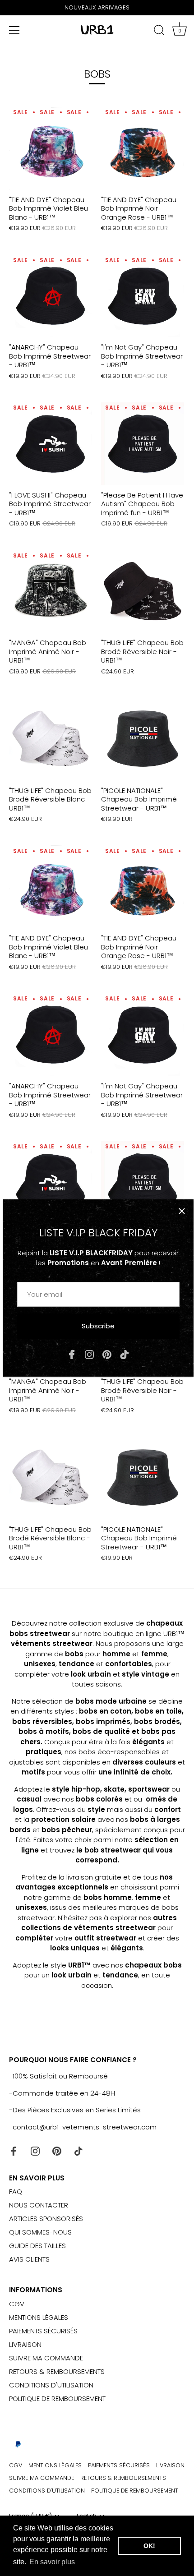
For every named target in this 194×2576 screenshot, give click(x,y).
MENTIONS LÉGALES (39, 2317)
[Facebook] (72, 1354)
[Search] (159, 32)
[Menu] (14, 30)
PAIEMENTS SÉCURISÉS (43, 2331)
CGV (17, 2304)
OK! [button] (149, 2546)
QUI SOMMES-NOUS (40, 2232)
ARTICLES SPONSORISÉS (46, 2219)
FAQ (16, 2191)
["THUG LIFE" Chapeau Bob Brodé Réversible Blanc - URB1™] (51, 739)
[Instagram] (89, 1354)
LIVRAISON (25, 2344)
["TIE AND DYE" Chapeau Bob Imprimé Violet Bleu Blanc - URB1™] (51, 148)
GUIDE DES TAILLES (37, 2246)
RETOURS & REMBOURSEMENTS (57, 2371)
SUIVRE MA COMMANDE (46, 2358)
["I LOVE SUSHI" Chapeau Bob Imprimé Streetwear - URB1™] (51, 444)
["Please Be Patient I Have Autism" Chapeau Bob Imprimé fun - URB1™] (143, 444)
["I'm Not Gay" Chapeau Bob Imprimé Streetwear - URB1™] (143, 296)
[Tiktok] (125, 1354)
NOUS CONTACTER (39, 2205)
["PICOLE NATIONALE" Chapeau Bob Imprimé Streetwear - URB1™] (143, 739)
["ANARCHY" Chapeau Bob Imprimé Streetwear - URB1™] (51, 296)
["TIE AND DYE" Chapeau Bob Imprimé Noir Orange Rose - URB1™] (143, 148)
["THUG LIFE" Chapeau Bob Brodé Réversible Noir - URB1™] (143, 591)
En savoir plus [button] (52, 2562)
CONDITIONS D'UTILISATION (51, 2385)
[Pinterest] (107, 1354)
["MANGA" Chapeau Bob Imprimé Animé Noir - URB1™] (51, 591)
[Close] (182, 1211)
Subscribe (98, 1326)
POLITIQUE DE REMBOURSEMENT (57, 2399)
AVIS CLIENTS (29, 2259)
